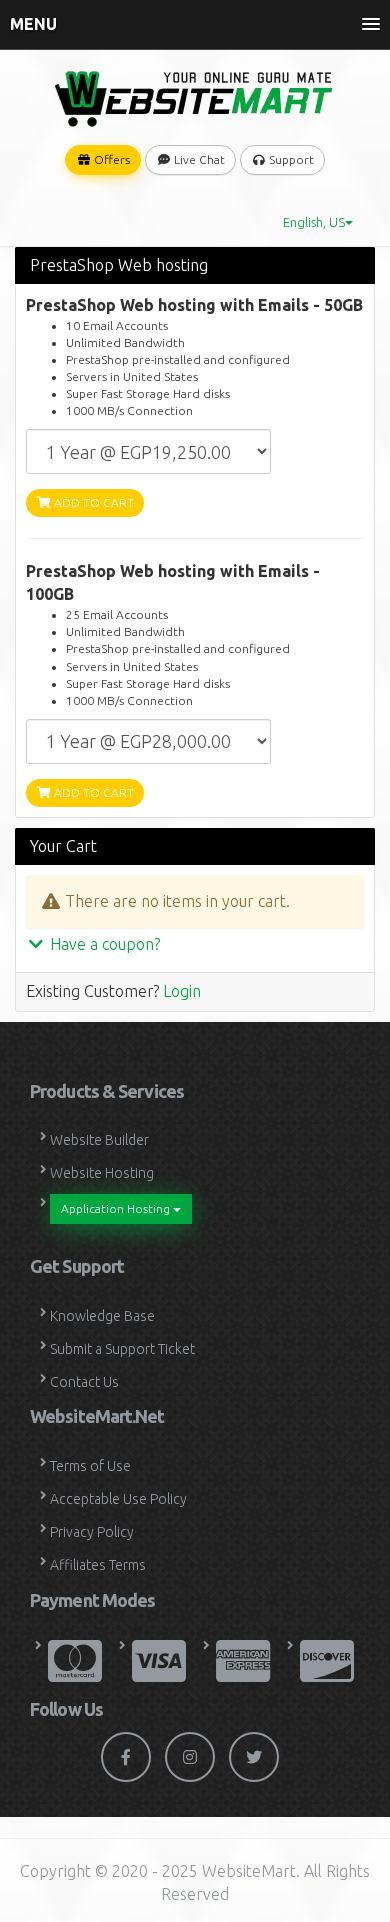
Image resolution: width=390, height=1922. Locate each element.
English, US (314, 222)
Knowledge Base (102, 1316)
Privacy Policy (92, 1532)
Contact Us (84, 1382)
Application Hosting (117, 1208)
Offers (110, 159)
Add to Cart (92, 502)
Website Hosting (102, 1173)
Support (290, 159)
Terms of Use (90, 1466)
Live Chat (198, 159)
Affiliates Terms (98, 1565)
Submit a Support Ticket (122, 1349)
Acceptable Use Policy (118, 1499)
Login (182, 991)
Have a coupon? (103, 944)
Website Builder (99, 1140)
